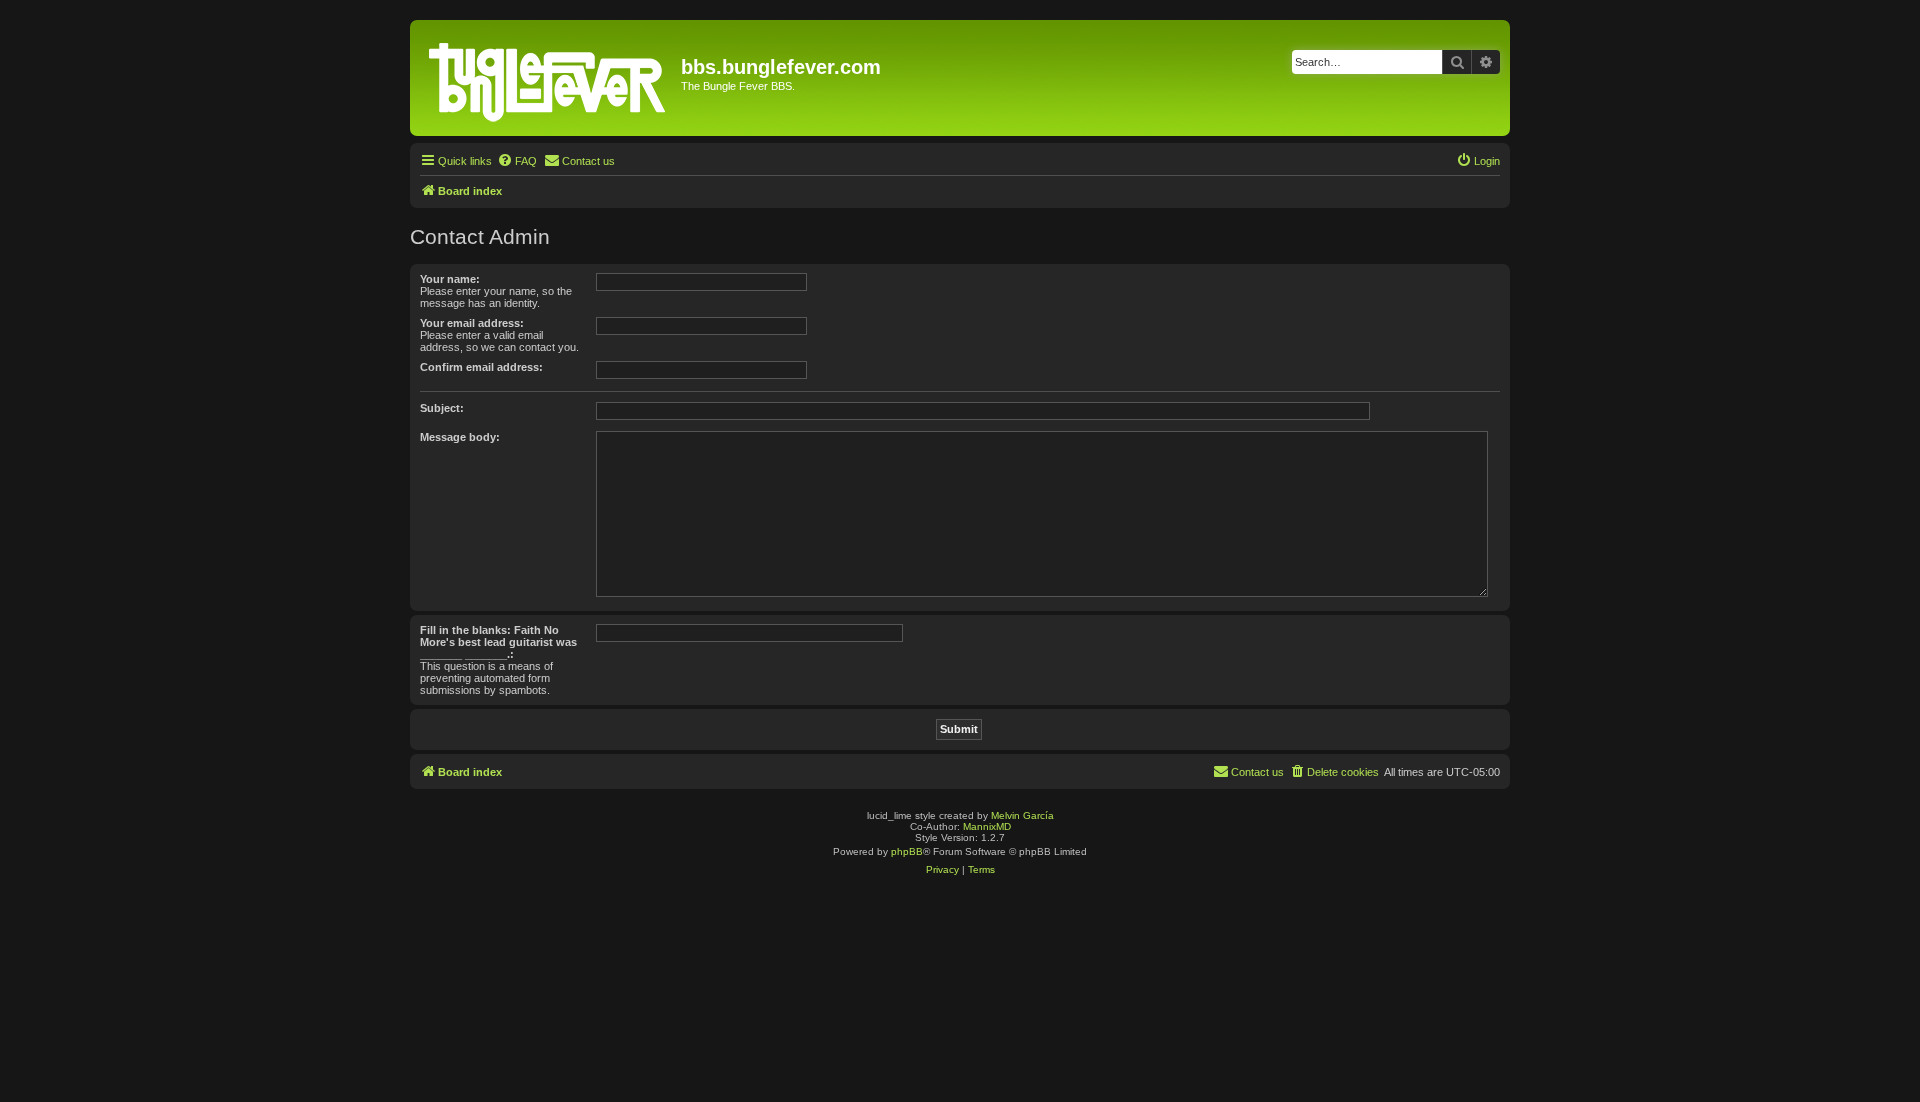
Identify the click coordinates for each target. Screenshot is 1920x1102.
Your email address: (472, 323)
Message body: (460, 437)
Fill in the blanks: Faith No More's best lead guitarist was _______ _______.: (498, 642)
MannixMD (987, 826)
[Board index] (548, 78)
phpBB (907, 851)
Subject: (442, 408)
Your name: (450, 279)
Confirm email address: (481, 367)
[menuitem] (517, 161)
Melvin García (1022, 815)
